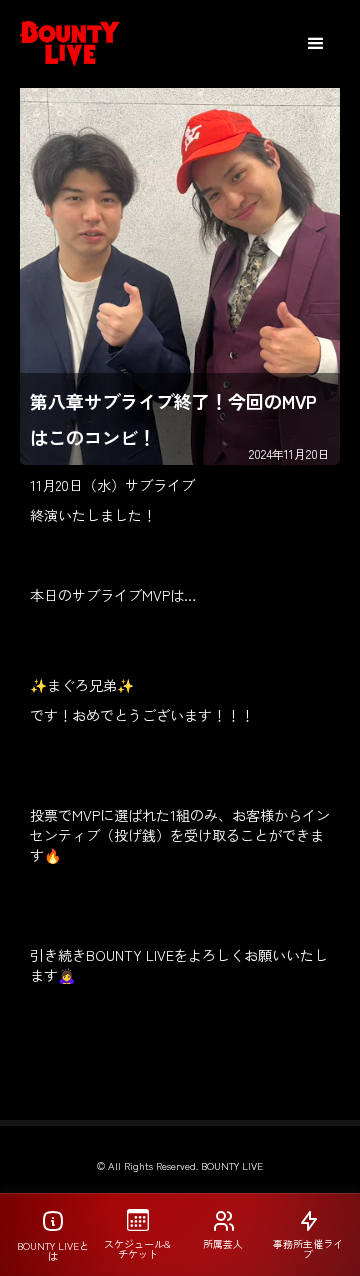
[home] (70, 44)
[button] (316, 44)
